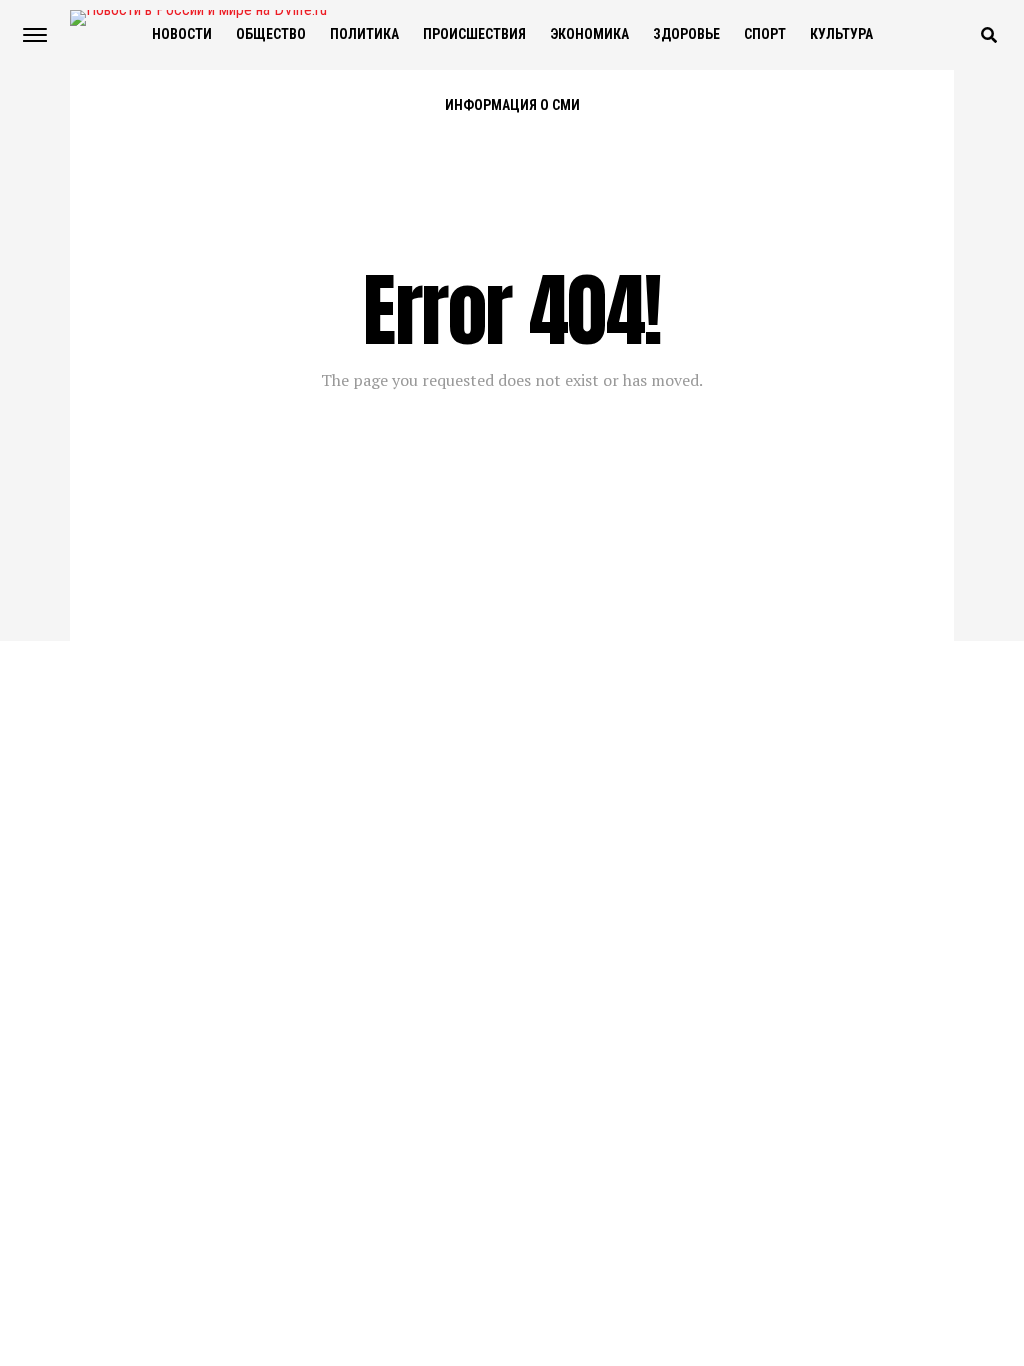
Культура (841, 34)
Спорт (765, 34)
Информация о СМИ (512, 105)
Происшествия (474, 34)
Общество (271, 34)
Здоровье (686, 34)
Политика (364, 34)
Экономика (589, 34)
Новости (182, 34)
